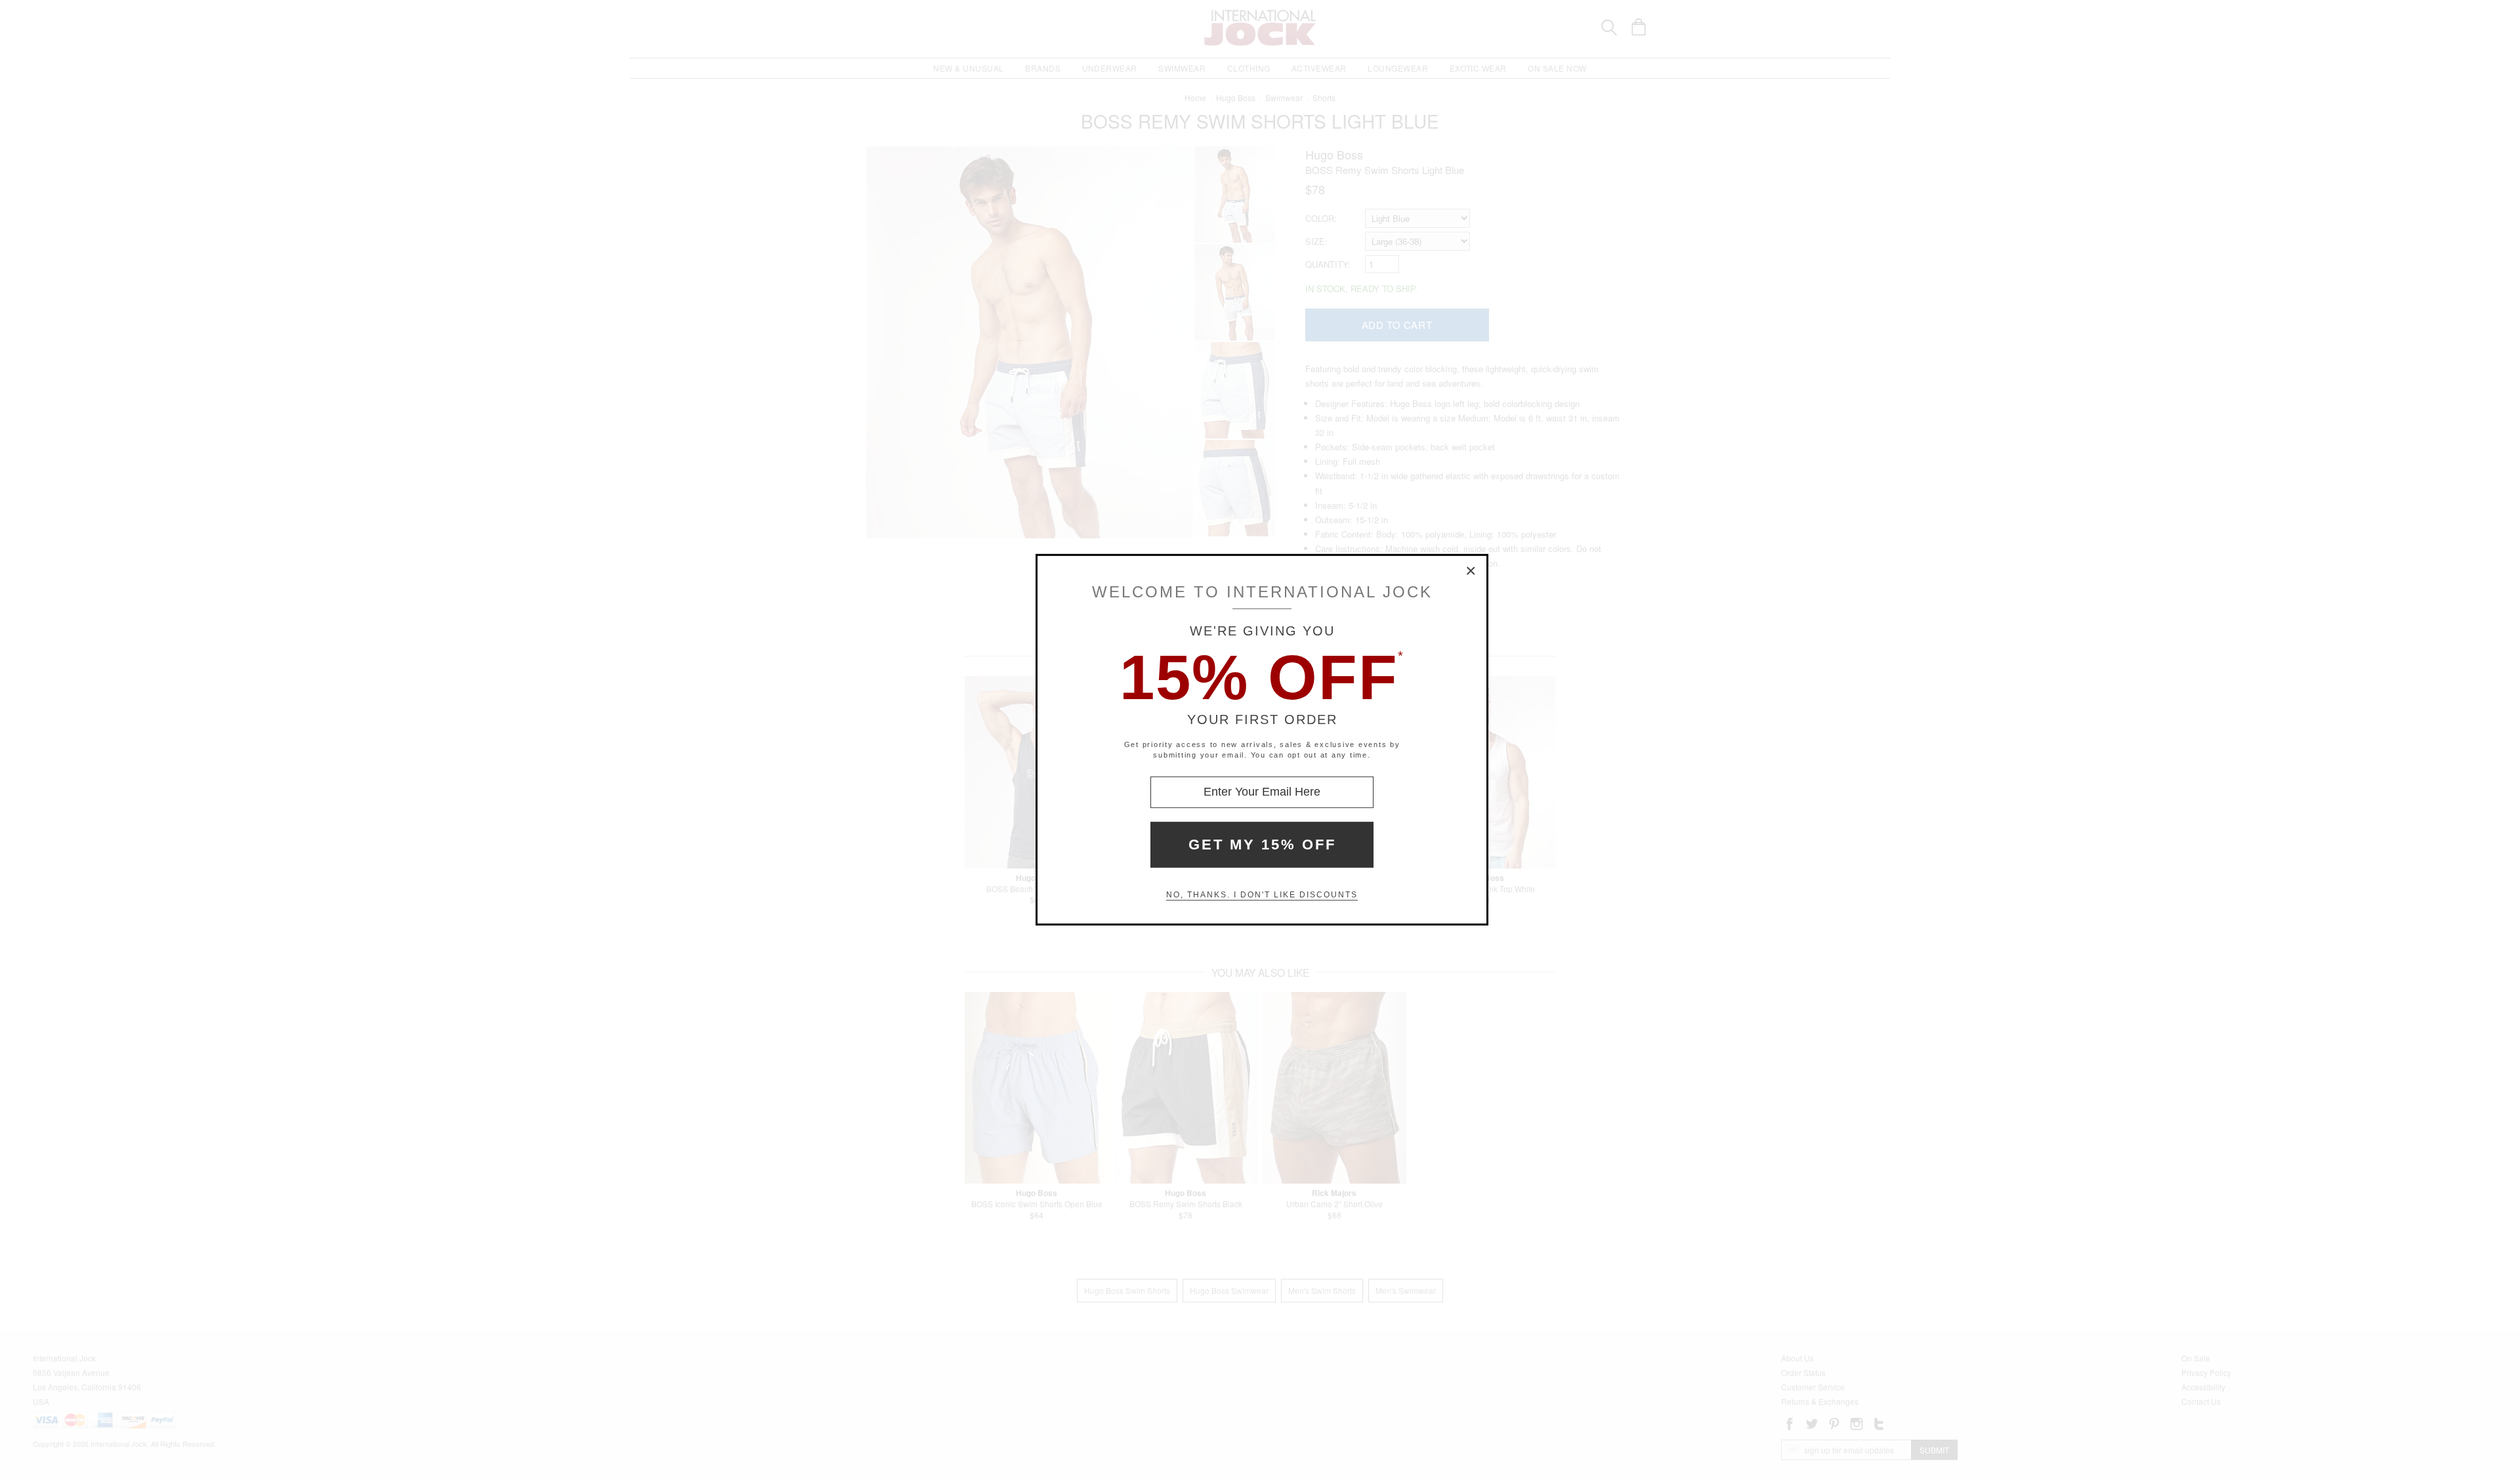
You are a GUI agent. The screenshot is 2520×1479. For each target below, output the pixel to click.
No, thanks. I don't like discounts (1262, 895)
